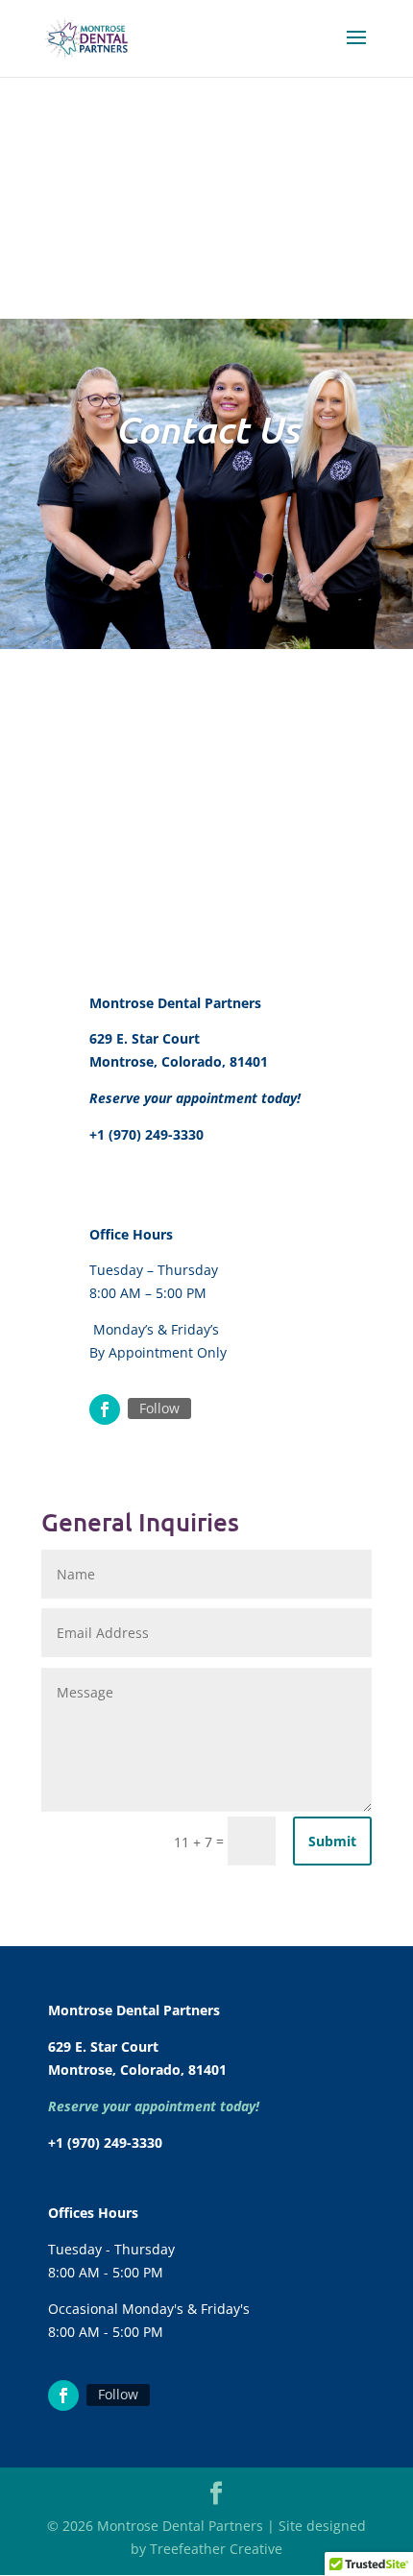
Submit (332, 1841)
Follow (159, 1408)
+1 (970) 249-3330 (146, 1134)
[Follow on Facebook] (105, 1409)
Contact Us (207, 429)
